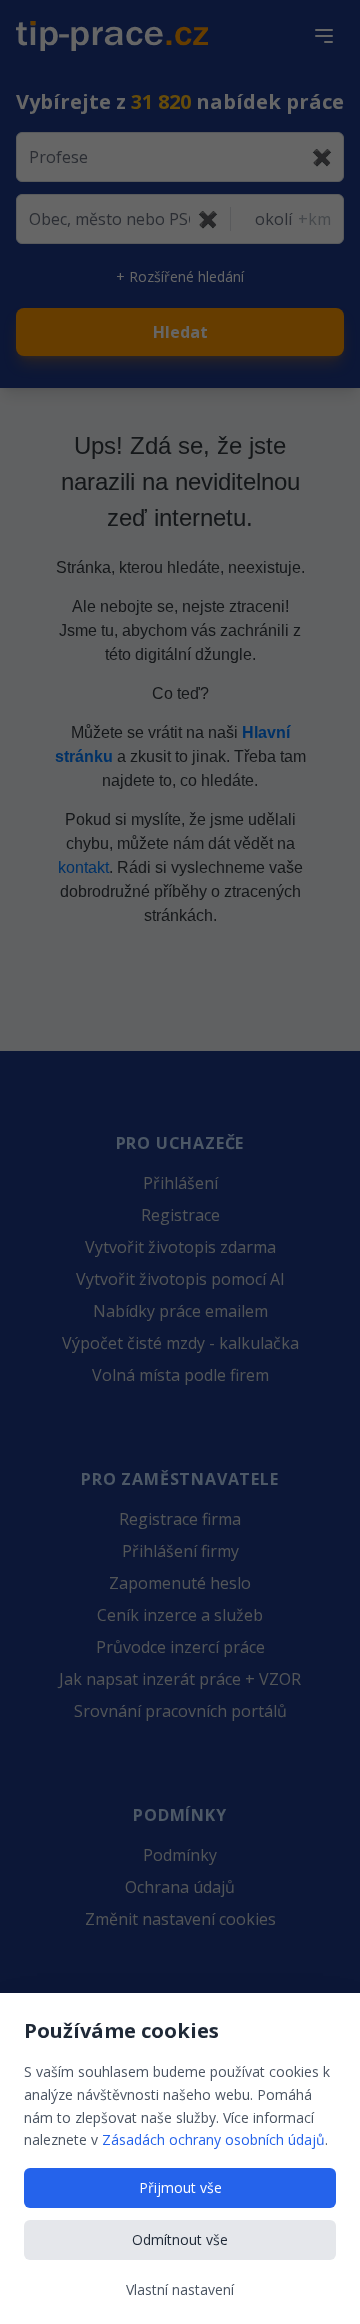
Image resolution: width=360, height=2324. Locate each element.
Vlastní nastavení (180, 2289)
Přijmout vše (180, 2187)
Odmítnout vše (180, 2239)
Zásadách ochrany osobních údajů (213, 2139)
